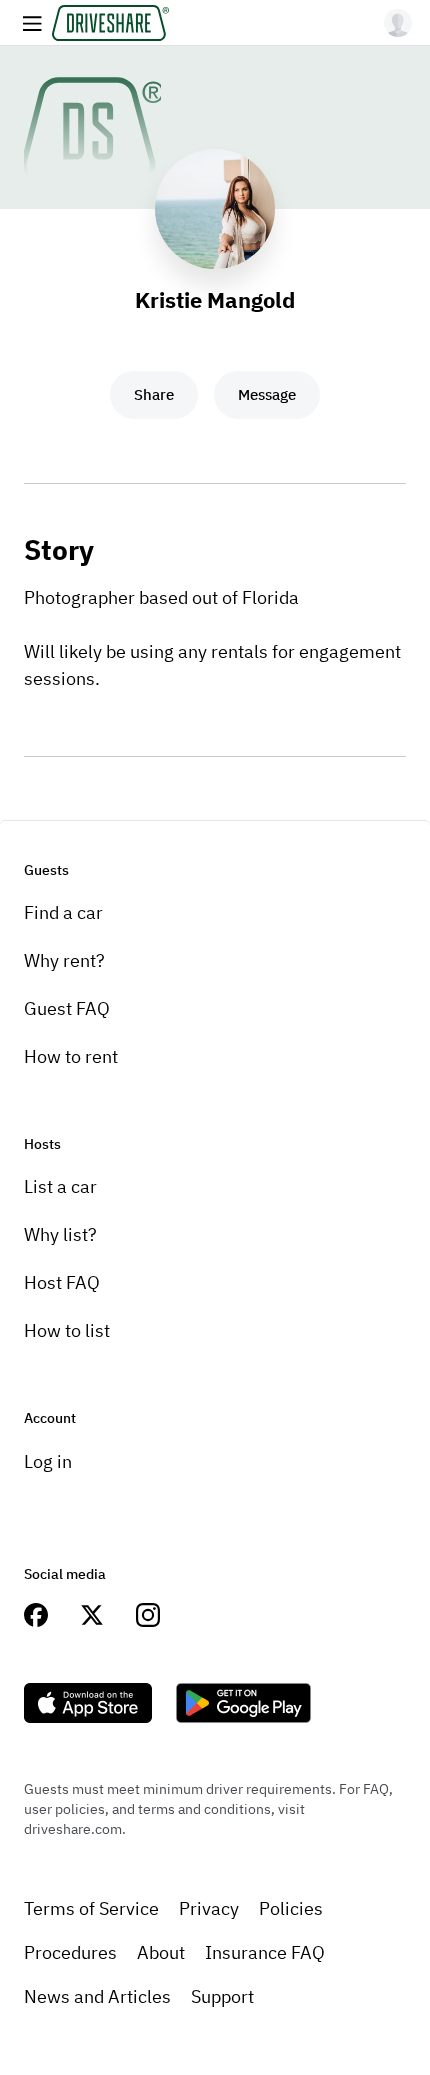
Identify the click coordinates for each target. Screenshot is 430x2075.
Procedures (70, 1952)
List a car (60, 1186)
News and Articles (97, 1996)
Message (267, 394)
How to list (67, 1330)
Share (154, 394)
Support (222, 1996)
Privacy (209, 1908)
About (161, 1952)
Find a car (63, 912)
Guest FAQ (67, 1008)
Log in (48, 1461)
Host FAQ (62, 1282)
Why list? (60, 1234)
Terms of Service (91, 1908)
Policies (291, 1908)
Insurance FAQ (265, 1952)
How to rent (71, 1056)
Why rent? (64, 960)
